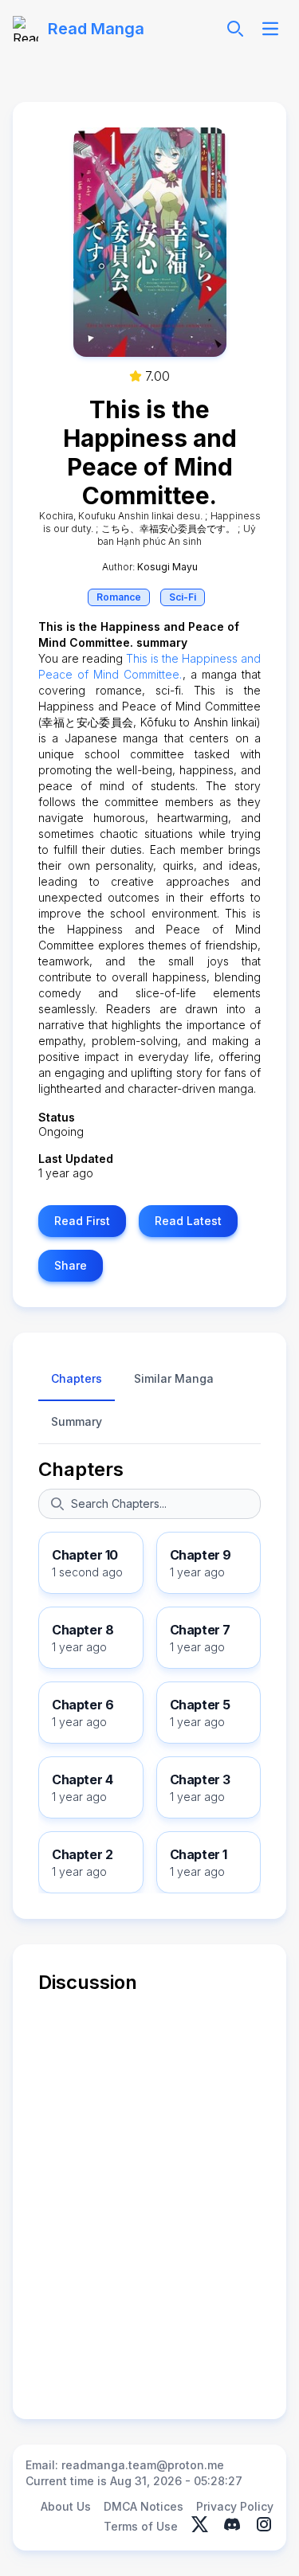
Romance (119, 597)
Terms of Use (141, 2526)
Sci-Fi (183, 597)
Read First (82, 1221)
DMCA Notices (144, 2506)
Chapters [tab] (77, 1378)
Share (71, 1265)
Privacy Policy (235, 2506)
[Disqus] (149, 2194)
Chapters (81, 1469)
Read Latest (188, 1221)
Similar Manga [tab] (174, 1378)
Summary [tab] (77, 1421)
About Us (66, 2506)
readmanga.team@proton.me (143, 2465)
